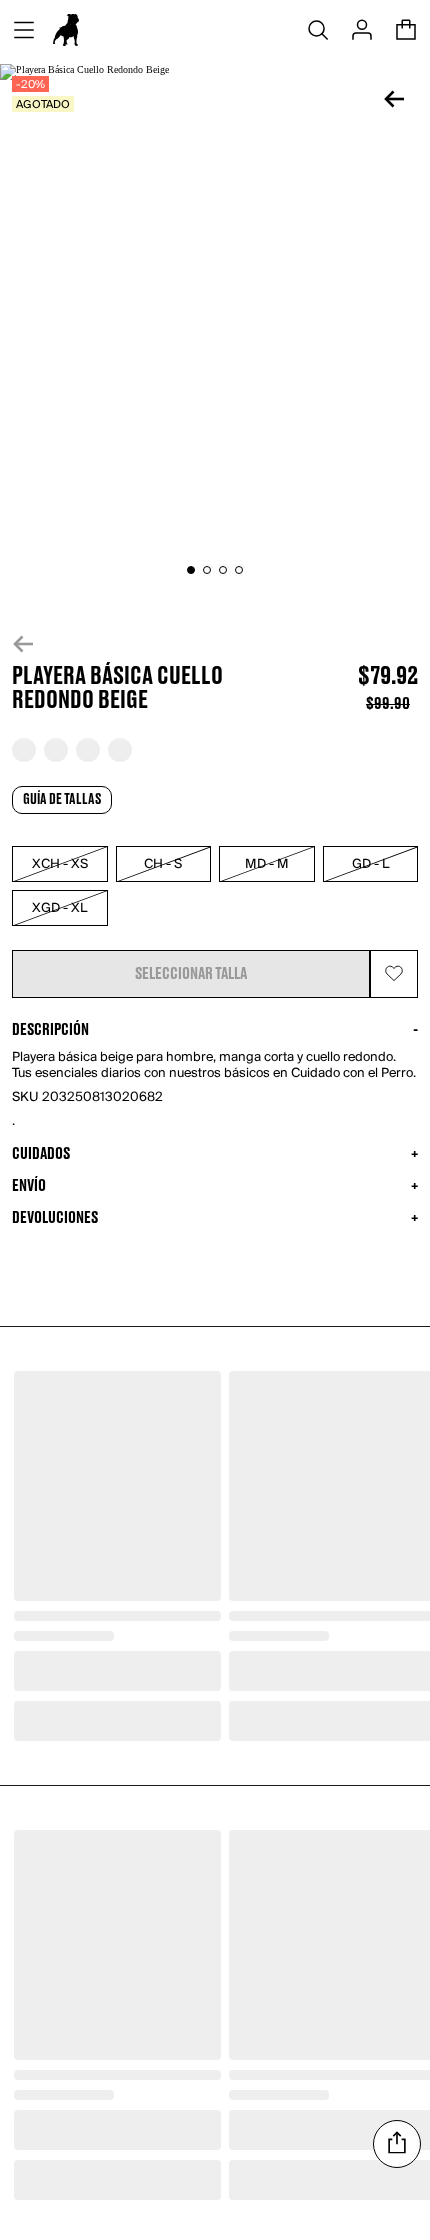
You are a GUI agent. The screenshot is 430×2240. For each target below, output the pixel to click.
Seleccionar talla (191, 974)
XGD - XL (59, 908)
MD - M (267, 864)
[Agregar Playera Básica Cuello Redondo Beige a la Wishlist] (394, 974)
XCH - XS (60, 864)
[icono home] (66, 30)
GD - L (370, 864)
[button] (215, 644)
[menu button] (24, 30)
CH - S (163, 864)
